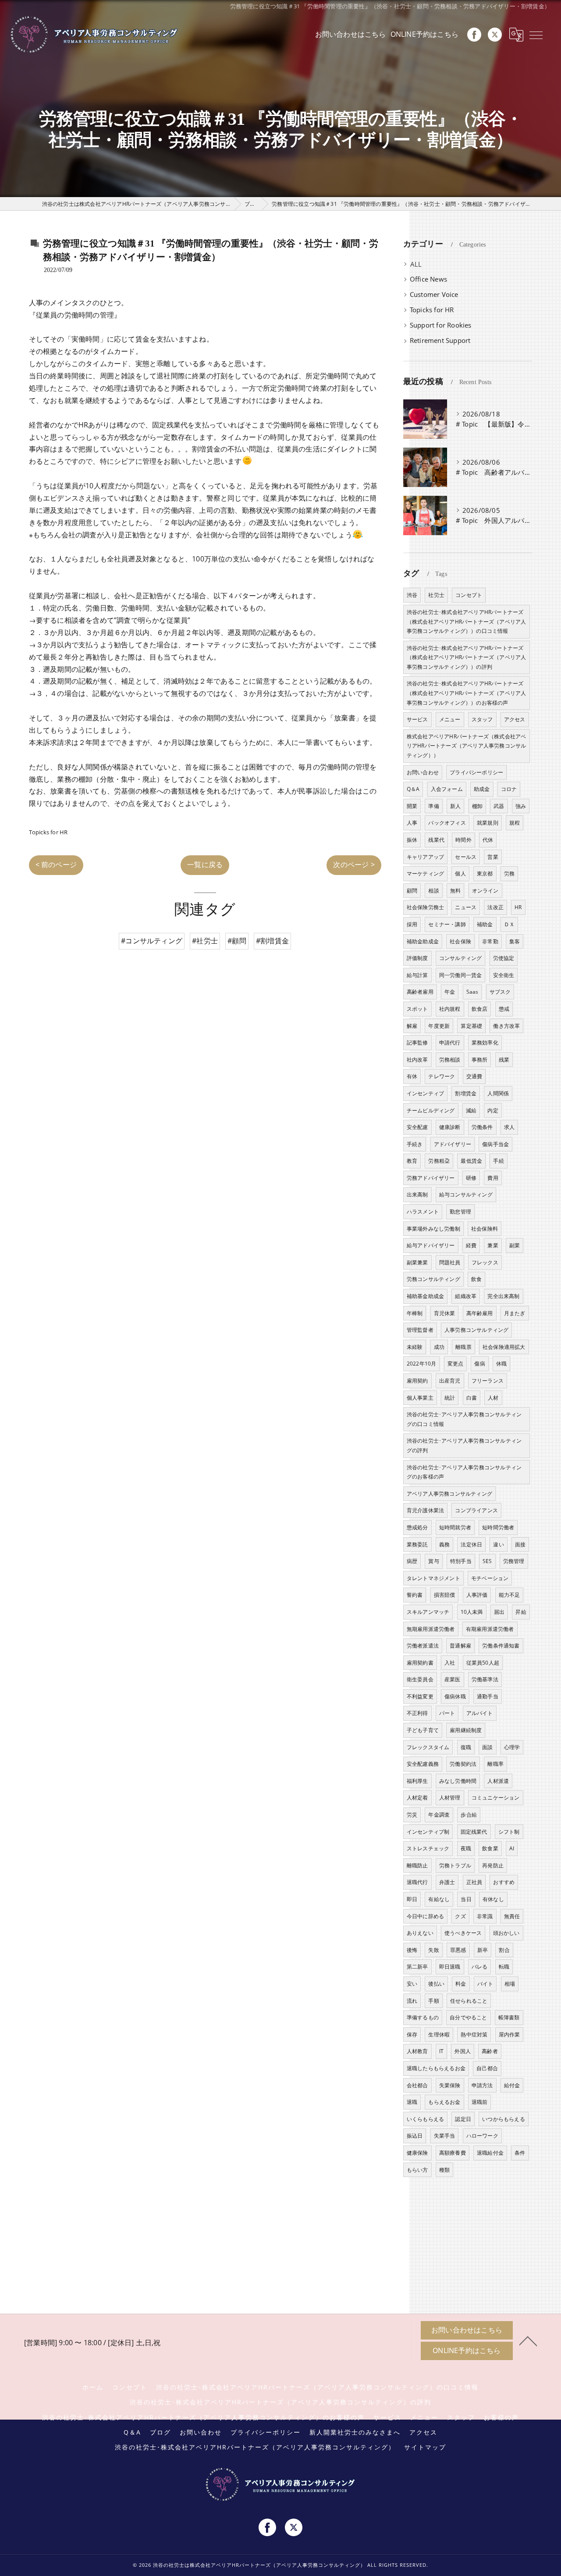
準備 (433, 806)
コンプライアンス (476, 1510)
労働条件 (482, 1127)
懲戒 (504, 1009)
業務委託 (417, 1544)
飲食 (476, 1279)
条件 (520, 2153)
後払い (436, 1984)
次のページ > (354, 865)
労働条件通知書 (501, 1646)
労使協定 (504, 958)
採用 (412, 924)
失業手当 (445, 2136)
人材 (493, 1398)
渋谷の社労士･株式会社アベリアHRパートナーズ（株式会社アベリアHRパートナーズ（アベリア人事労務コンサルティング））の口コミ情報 (467, 621)
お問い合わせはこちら (351, 34)
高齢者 (490, 2051)
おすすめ (504, 1882)
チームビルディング (431, 1110)
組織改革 (466, 1296)
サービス (417, 719)
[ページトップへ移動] (528, 2340)
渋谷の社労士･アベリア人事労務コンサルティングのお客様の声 (464, 1472)
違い (498, 1544)
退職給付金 (490, 2153)
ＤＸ (509, 924)
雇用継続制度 (466, 1730)
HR (518, 907)
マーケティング (425, 873)
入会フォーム (447, 789)
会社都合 (417, 2085)
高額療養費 (453, 2153)
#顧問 (237, 941)
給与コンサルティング (466, 1194)
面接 (520, 1544)
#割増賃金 (272, 941)
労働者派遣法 (423, 1646)
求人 (509, 1127)
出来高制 (417, 1194)
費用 (493, 1178)
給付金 (512, 2085)
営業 (493, 857)
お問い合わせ (423, 772)
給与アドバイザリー (431, 1245)
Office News (428, 279)
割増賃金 (466, 1093)
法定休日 (471, 1544)
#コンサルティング (152, 941)
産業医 (453, 1679)
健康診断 (450, 1127)
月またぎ (515, 1313)
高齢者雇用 (420, 992)
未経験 (415, 1347)
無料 (455, 891)
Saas (472, 992)
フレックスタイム (428, 1747)
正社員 (474, 1882)
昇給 (521, 1612)
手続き (415, 1144)
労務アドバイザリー (431, 1178)
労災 (412, 1815)
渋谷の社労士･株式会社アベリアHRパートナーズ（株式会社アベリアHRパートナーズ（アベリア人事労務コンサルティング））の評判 (467, 657)
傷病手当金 (495, 1144)
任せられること (469, 2001)
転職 (504, 1967)
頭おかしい (506, 1933)
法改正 (495, 907)
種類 (444, 2170)
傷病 (479, 1364)
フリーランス (488, 1381)
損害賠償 (445, 1595)
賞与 (433, 1561)
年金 (450, 992)
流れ (412, 2001)
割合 (504, 1950)
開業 (412, 806)
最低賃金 (471, 1161)
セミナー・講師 (447, 924)
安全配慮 (417, 1127)
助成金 (482, 789)
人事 (412, 823)
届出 (499, 1612)
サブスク (500, 992)
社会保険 (460, 941)
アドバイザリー (453, 1144)
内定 (493, 1110)
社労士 (436, 595)
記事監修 (417, 1043)
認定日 (463, 2119)
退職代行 (417, 1882)
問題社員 (450, 1262)
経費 (471, 1245)
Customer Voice (434, 295)
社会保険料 (485, 1229)
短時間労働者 (498, 1527)
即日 (412, 1899)
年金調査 (439, 1815)
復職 (466, 1747)
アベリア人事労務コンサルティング (449, 1494)
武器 (499, 806)
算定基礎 (471, 1026)
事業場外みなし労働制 (433, 1229)
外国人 (463, 2051)
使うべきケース (463, 1933)
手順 (433, 2001)
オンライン (485, 891)
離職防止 (417, 1865)
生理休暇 (439, 2034)
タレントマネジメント (433, 1578)
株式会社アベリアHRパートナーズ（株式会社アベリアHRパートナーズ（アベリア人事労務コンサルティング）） (467, 746)
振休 (412, 840)
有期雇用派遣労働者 (490, 1629)
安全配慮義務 (423, 1764)
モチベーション (490, 1578)
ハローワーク (482, 2136)
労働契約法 (463, 1764)
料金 (461, 1984)
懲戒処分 (417, 1527)
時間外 (463, 840)
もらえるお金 (444, 2102)
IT (441, 2051)
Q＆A (413, 789)
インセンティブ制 (428, 1832)
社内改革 (417, 1060)
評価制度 (417, 958)
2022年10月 (422, 1364)
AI (512, 1848)
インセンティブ (425, 1093)
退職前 (480, 2102)
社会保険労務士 (425, 907)
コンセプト (469, 595)
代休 (488, 840)
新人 (455, 806)
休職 (501, 1364)
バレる (480, 1967)
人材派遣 (498, 1781)
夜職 (466, 1848)
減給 (471, 1110)
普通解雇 (460, 1646)
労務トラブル (455, 1865)
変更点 (456, 1364)
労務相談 (450, 1060)
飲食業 (490, 1848)
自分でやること (468, 2017)
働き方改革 (506, 1026)
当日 (466, 1899)
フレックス (485, 1262)
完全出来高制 (503, 1296)
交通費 (474, 1076)
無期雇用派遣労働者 (431, 1629)
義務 (444, 1544)
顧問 (412, 891)
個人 (460, 873)
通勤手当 (488, 1696)
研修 (471, 1178)
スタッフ (482, 719)
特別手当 (461, 1561)
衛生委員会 (420, 1679)
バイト (485, 1984)
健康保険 (417, 2153)
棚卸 (477, 806)
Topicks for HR (48, 832)
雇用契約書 (420, 1663)
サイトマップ (425, 2447)
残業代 (436, 840)
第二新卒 (417, 1967)
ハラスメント (423, 1212)
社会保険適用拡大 (504, 1347)
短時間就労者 (455, 1527)
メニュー (450, 719)
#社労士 (205, 941)
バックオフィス (447, 823)
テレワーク (442, 1076)
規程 (515, 823)
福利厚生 (417, 1781)
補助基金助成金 (425, 1296)
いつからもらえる (504, 2119)
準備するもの (423, 2017)
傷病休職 (455, 1696)
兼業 (493, 1245)
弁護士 (447, 1882)
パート (447, 1713)
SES (487, 1561)
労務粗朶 (439, 1161)
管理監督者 (420, 1330)
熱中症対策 (474, 2034)
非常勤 (490, 941)
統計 (450, 1398)
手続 (498, 1161)
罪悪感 (458, 1950)
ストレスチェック (428, 1848)
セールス (466, 857)
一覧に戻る (205, 865)
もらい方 (417, 2170)
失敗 (433, 1950)
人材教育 (417, 2051)
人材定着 (417, 1798)
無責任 (512, 1916)
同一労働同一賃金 (461, 975)
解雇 (412, 1026)
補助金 (485, 924)
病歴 (412, 1561)
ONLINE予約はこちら (424, 34)
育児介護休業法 (425, 1510)
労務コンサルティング (433, 1279)
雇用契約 (417, 1381)
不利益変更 (420, 1696)
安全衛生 (504, 975)
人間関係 (498, 1093)
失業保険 (450, 2085)
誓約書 (415, 1595)
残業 (504, 1060)
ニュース (466, 907)
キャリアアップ (425, 857)
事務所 (480, 1060)
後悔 (412, 1950)
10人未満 (472, 1612)
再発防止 (493, 1865)
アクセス (515, 719)
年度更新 (439, 1026)
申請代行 (450, 1043)
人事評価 (477, 1595)
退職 (412, 2102)
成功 (439, 1347)
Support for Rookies (441, 325)
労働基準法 (485, 1679)
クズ (460, 1916)
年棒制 (415, 1313)
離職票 (463, 1347)
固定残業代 (474, 1832)
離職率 (495, 1764)
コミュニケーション (496, 1798)
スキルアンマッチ (428, 1612)
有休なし (493, 1899)
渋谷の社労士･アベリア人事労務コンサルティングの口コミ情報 (464, 1419)
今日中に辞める (425, 1916)
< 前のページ (56, 865)
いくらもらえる (425, 2119)
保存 (412, 2034)
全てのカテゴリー (437, 264)
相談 (433, 891)
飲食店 (480, 1009)
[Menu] (536, 35)
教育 (412, 1161)
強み (521, 806)
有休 (412, 1076)
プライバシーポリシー (476, 772)
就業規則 (488, 823)
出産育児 (450, 1381)
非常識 (485, 1916)
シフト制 (509, 1832)
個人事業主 (420, 1398)
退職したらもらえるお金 (436, 2068)
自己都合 (487, 2068)
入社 (450, 1663)
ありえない (420, 1933)
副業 (515, 1245)
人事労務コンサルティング (476, 1330)
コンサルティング (461, 958)
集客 (515, 941)
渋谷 (412, 595)
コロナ (509, 789)
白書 (472, 1398)
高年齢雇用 (480, 1313)
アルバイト (480, 1713)
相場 (510, 1984)
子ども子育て (423, 1730)
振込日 (415, 2136)
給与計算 (417, 975)
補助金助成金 (423, 941)
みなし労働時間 (458, 1781)
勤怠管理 (460, 1212)
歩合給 (469, 1815)
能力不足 (510, 1595)
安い (412, 1984)
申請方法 (482, 2085)
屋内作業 (510, 2034)
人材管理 (450, 1798)
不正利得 (417, 1713)
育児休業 (445, 1313)
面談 (487, 1747)
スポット (417, 1009)
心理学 (512, 1747)
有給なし (439, 1899)
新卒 (483, 1950)
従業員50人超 (483, 1663)
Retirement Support (440, 341)
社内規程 (450, 1009)
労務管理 (514, 1561)
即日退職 (450, 1967)
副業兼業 (417, 1262)
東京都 (485, 873)
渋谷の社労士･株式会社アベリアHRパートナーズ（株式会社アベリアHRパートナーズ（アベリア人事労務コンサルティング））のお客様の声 (467, 693)
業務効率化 (485, 1043)
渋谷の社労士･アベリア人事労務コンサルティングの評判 (464, 1445)
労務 (509, 873)
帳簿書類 (509, 2017)
